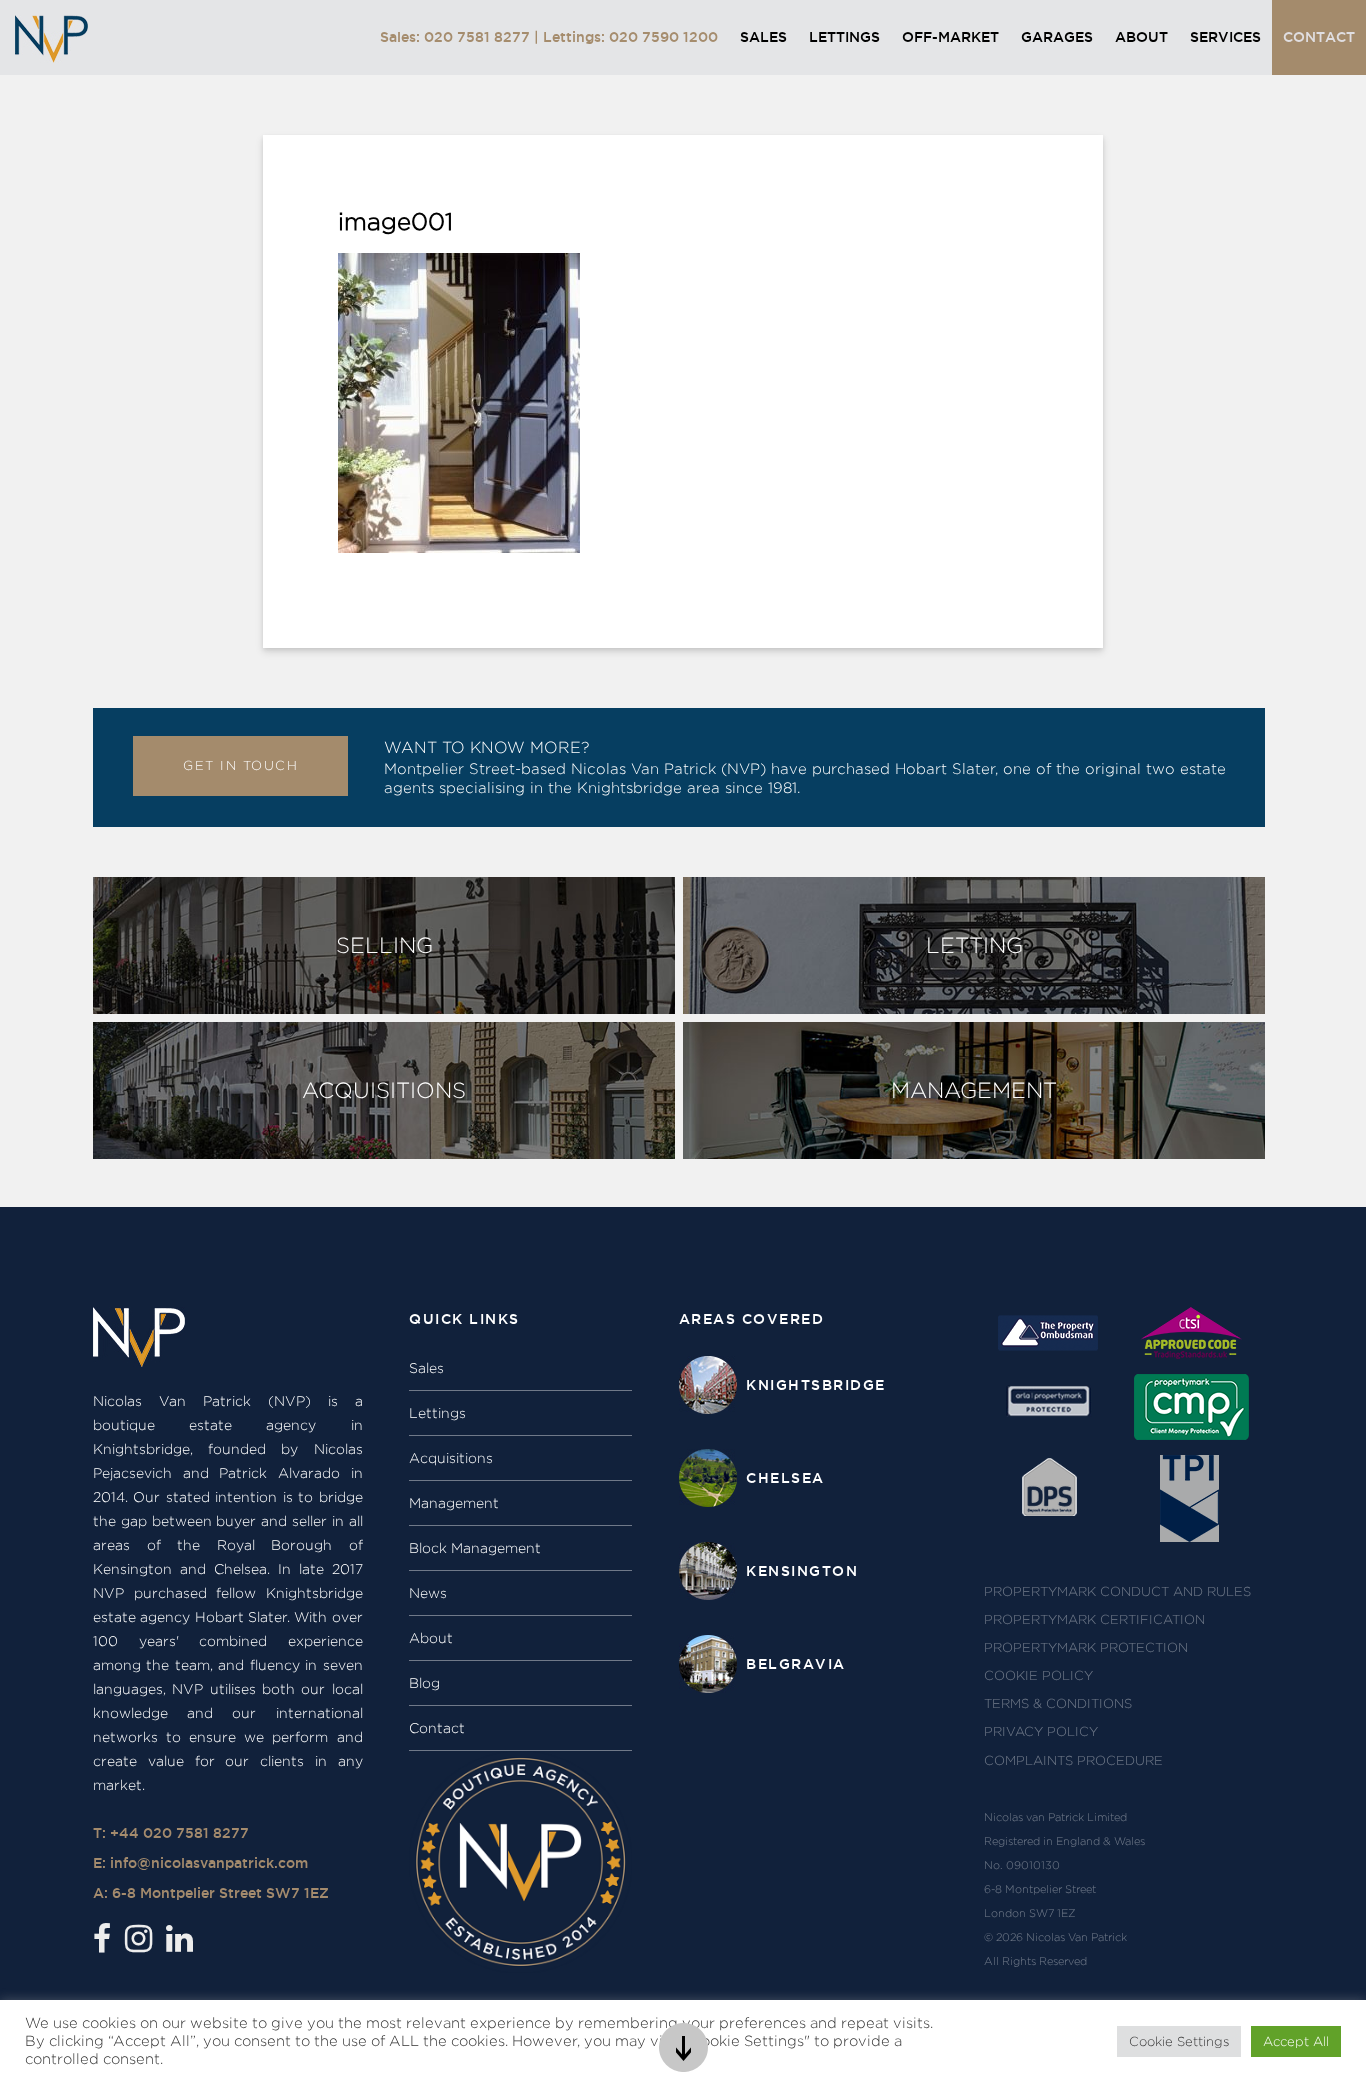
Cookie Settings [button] (1179, 2041)
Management (454, 1503)
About (1141, 37)
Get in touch (240, 765)
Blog (424, 1683)
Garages (1057, 37)
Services (1225, 37)
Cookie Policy (1038, 1675)
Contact (1319, 37)
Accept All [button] (1296, 2041)
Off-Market (950, 37)
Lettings (844, 37)
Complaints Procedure (1073, 1760)
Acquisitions (451, 1458)
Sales (763, 37)
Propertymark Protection (1086, 1647)
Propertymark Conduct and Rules (1117, 1591)
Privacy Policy (1041, 1731)
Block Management (475, 1548)
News (428, 1593)
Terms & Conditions (1058, 1703)
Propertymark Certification (1094, 1619)
